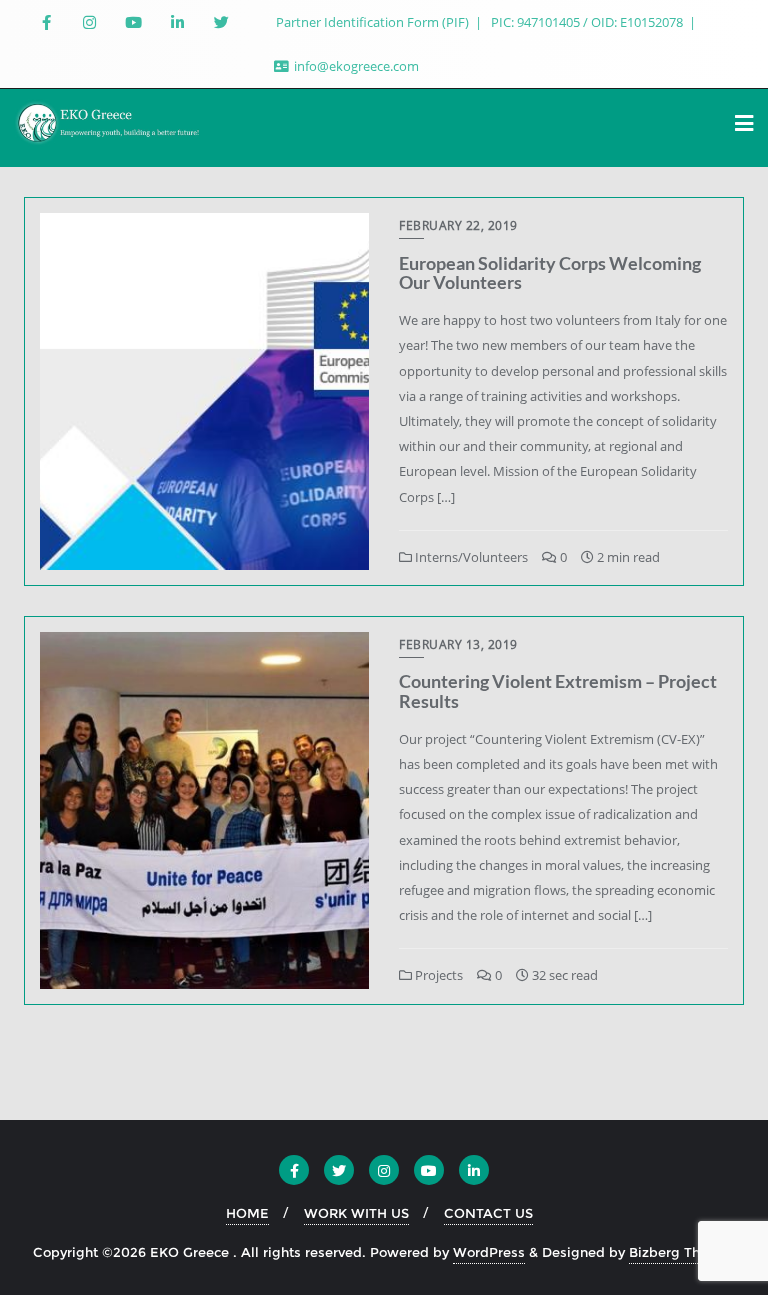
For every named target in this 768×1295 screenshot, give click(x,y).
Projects (437, 975)
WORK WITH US (356, 1213)
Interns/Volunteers (470, 557)
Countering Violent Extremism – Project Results (558, 691)
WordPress (489, 1252)
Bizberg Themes (682, 1252)
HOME (247, 1213)
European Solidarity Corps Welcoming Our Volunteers (550, 273)
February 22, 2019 (458, 225)
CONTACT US (488, 1213)
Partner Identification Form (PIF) (374, 22)
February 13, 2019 (458, 644)
